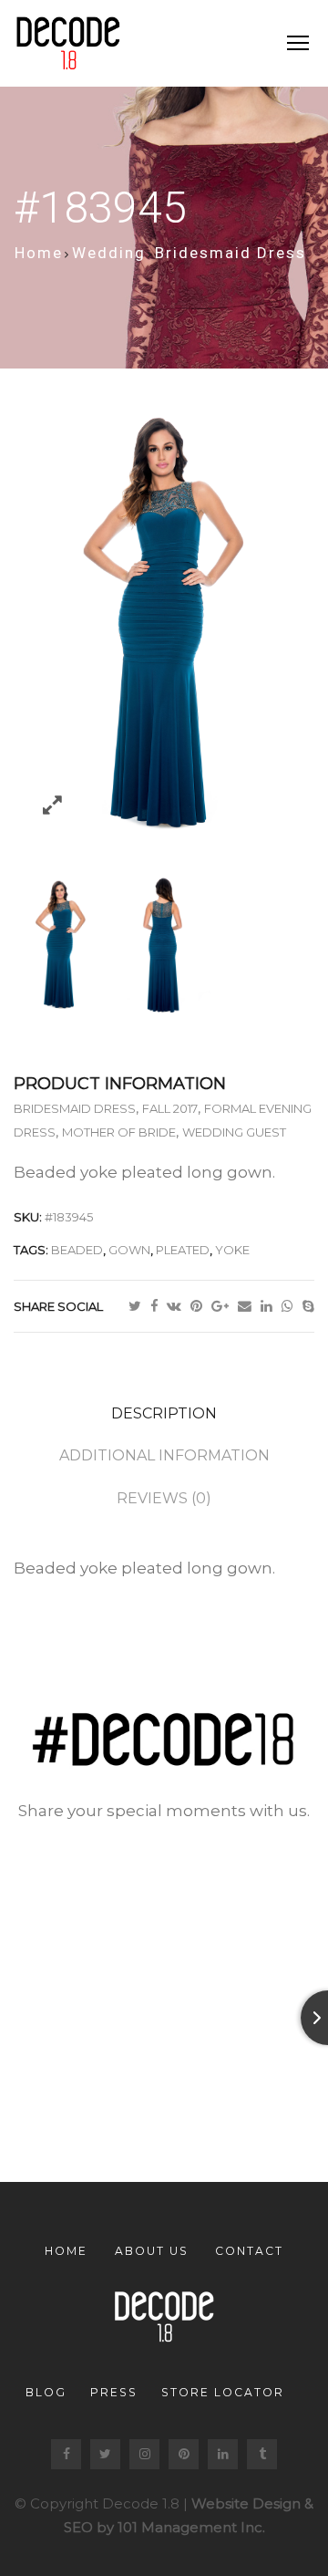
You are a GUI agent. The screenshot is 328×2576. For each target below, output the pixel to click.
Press (114, 2392)
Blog (46, 2392)
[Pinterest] (201, 1306)
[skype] (308, 1306)
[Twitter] (139, 1306)
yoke (232, 1250)
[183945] (164, 946)
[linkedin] (271, 1306)
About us (152, 2251)
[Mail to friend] (249, 1306)
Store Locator (223, 2392)
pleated (183, 1250)
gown (129, 1250)
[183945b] (61, 946)
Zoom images (52, 805)
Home (39, 253)
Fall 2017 (170, 1108)
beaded (77, 1250)
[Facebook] (159, 1306)
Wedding (109, 253)
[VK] (179, 1306)
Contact (249, 2251)
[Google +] (225, 1306)
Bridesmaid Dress (231, 253)
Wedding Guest (234, 1132)
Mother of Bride (119, 1132)
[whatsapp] (292, 1306)
